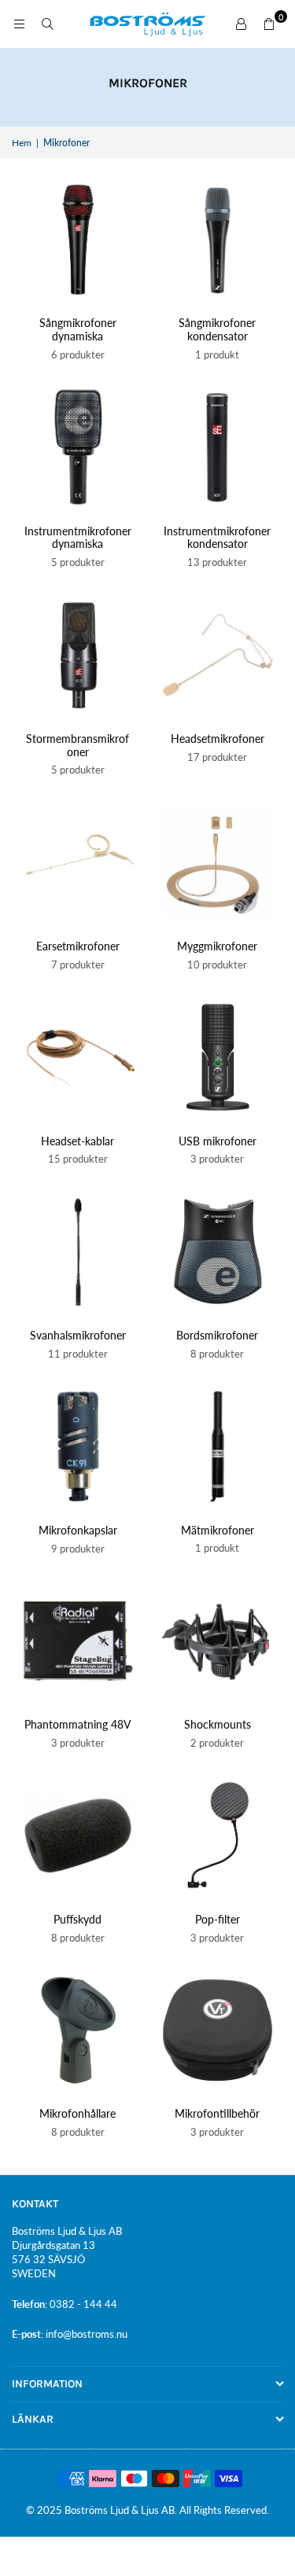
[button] (269, 24)
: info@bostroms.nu (84, 2334)
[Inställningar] (241, 24)
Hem (22, 143)
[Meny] (19, 24)
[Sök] (47, 24)
